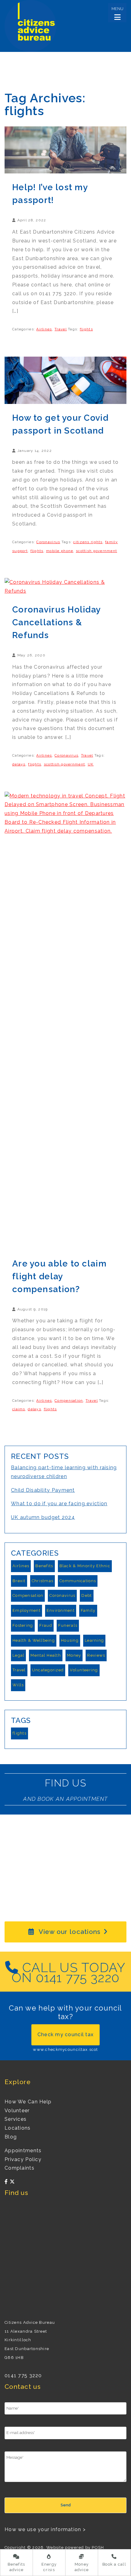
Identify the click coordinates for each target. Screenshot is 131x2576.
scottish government (96, 551)
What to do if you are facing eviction (59, 1504)
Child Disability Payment (43, 1490)
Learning (94, 1640)
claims (19, 1409)
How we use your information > (45, 2529)
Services (16, 2119)
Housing (70, 1640)
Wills (18, 1685)
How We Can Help (28, 2102)
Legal (18, 1655)
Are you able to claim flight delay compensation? (59, 1276)
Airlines (44, 329)
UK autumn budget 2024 (43, 1517)
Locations (18, 2128)
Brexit (19, 1581)
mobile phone (60, 551)
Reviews (96, 1655)
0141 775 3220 (23, 2376)
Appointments (23, 2151)
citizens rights (88, 542)
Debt (87, 1595)
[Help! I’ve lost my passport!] (65, 149)
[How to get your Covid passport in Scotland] (65, 380)
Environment (61, 1610)
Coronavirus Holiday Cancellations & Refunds (56, 622)
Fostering (23, 1625)
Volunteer (17, 2111)
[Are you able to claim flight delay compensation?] (65, 1020)
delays (19, 764)
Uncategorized (48, 1670)
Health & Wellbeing (34, 1640)
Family (88, 1610)
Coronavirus (48, 542)
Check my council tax (66, 2035)
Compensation (69, 1401)
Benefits (44, 1566)
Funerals (68, 1625)
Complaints (19, 2168)
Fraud (46, 1625)
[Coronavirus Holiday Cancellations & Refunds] (65, 586)
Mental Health (46, 1655)
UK (91, 764)
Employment (27, 1610)
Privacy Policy (23, 2159)
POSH (98, 2547)
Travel (61, 329)
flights (86, 329)
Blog (11, 2137)
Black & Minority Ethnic (85, 1566)
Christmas (43, 1581)
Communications (78, 1581)
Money (74, 1655)
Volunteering (84, 1670)
